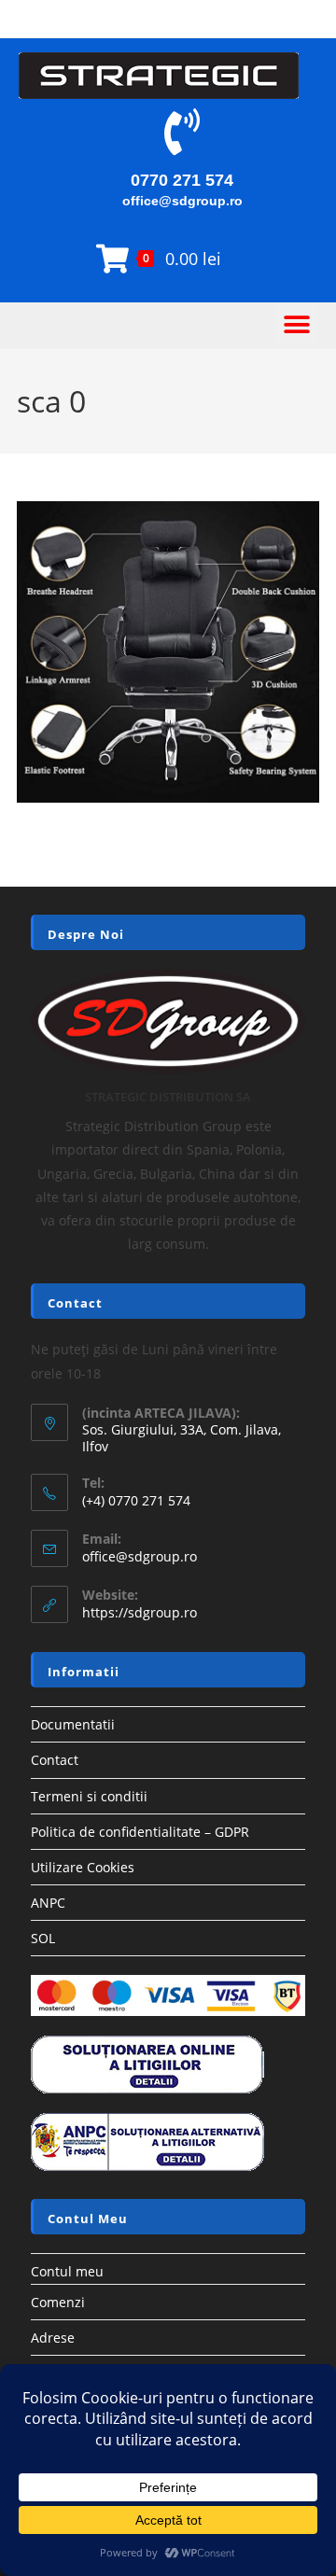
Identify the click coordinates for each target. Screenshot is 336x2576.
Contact (55, 1760)
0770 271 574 (182, 180)
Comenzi (58, 2302)
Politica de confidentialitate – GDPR (140, 1832)
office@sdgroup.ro (182, 201)
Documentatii (73, 1724)
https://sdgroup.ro (140, 1612)
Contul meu (67, 2271)
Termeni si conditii (89, 1796)
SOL (43, 1938)
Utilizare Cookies (83, 1867)
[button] (296, 325)
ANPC (48, 1903)
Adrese (53, 2338)
